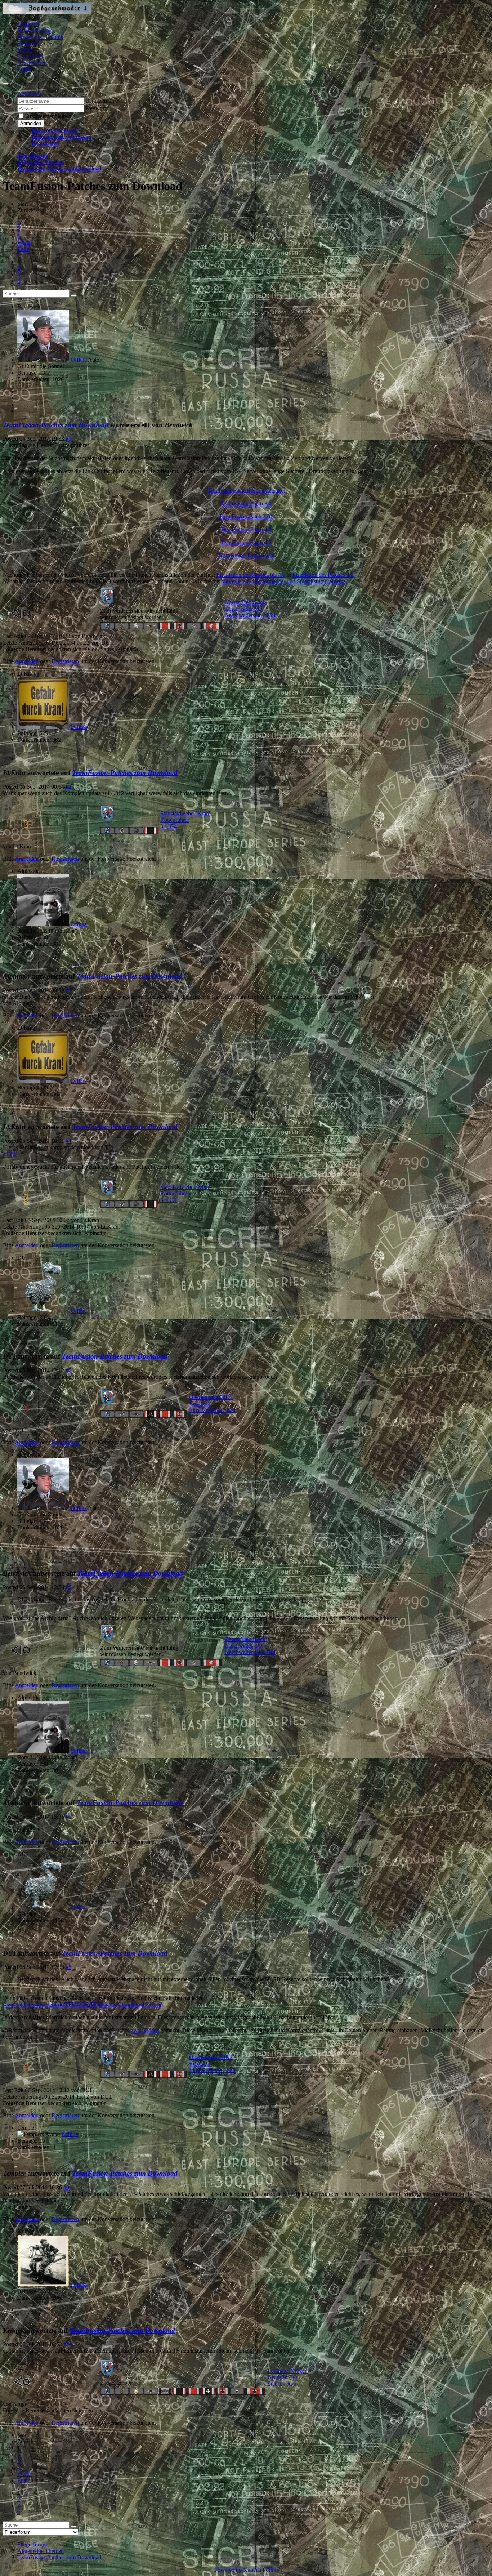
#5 (68, 1370)
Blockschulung (34, 30)
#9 (66, 2187)
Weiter (25, 243)
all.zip (10, 1154)
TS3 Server (30, 56)
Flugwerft (28, 43)
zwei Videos (145, 2030)
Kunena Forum (260, 2570)
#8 (68, 1967)
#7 (68, 1817)
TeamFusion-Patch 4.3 (246, 542)
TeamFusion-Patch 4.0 (246, 529)
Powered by (228, 2570)
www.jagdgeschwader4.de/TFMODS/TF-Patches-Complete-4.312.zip (83, 2004)
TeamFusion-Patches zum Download (56, 425)
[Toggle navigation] (6, 84)
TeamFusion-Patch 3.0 (246, 503)
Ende (23, 249)
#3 (68, 990)
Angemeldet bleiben (48, 116)
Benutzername (102, 101)
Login (24, 69)
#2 (68, 787)
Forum (25, 50)
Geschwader (32, 63)
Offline (79, 360)
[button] (29, 94)
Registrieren (45, 143)
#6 (68, 1587)
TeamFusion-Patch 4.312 (246, 555)
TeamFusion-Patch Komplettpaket (246, 491)
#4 (68, 1141)
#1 (68, 439)
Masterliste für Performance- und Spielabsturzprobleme (283, 581)
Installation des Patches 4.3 (323, 575)
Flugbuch (28, 24)
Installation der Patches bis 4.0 (251, 575)
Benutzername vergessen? (61, 137)
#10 (68, 2344)
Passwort (96, 108)
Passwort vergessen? (55, 130)
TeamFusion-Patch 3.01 (246, 516)
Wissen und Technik (40, 37)
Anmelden (31, 123)
